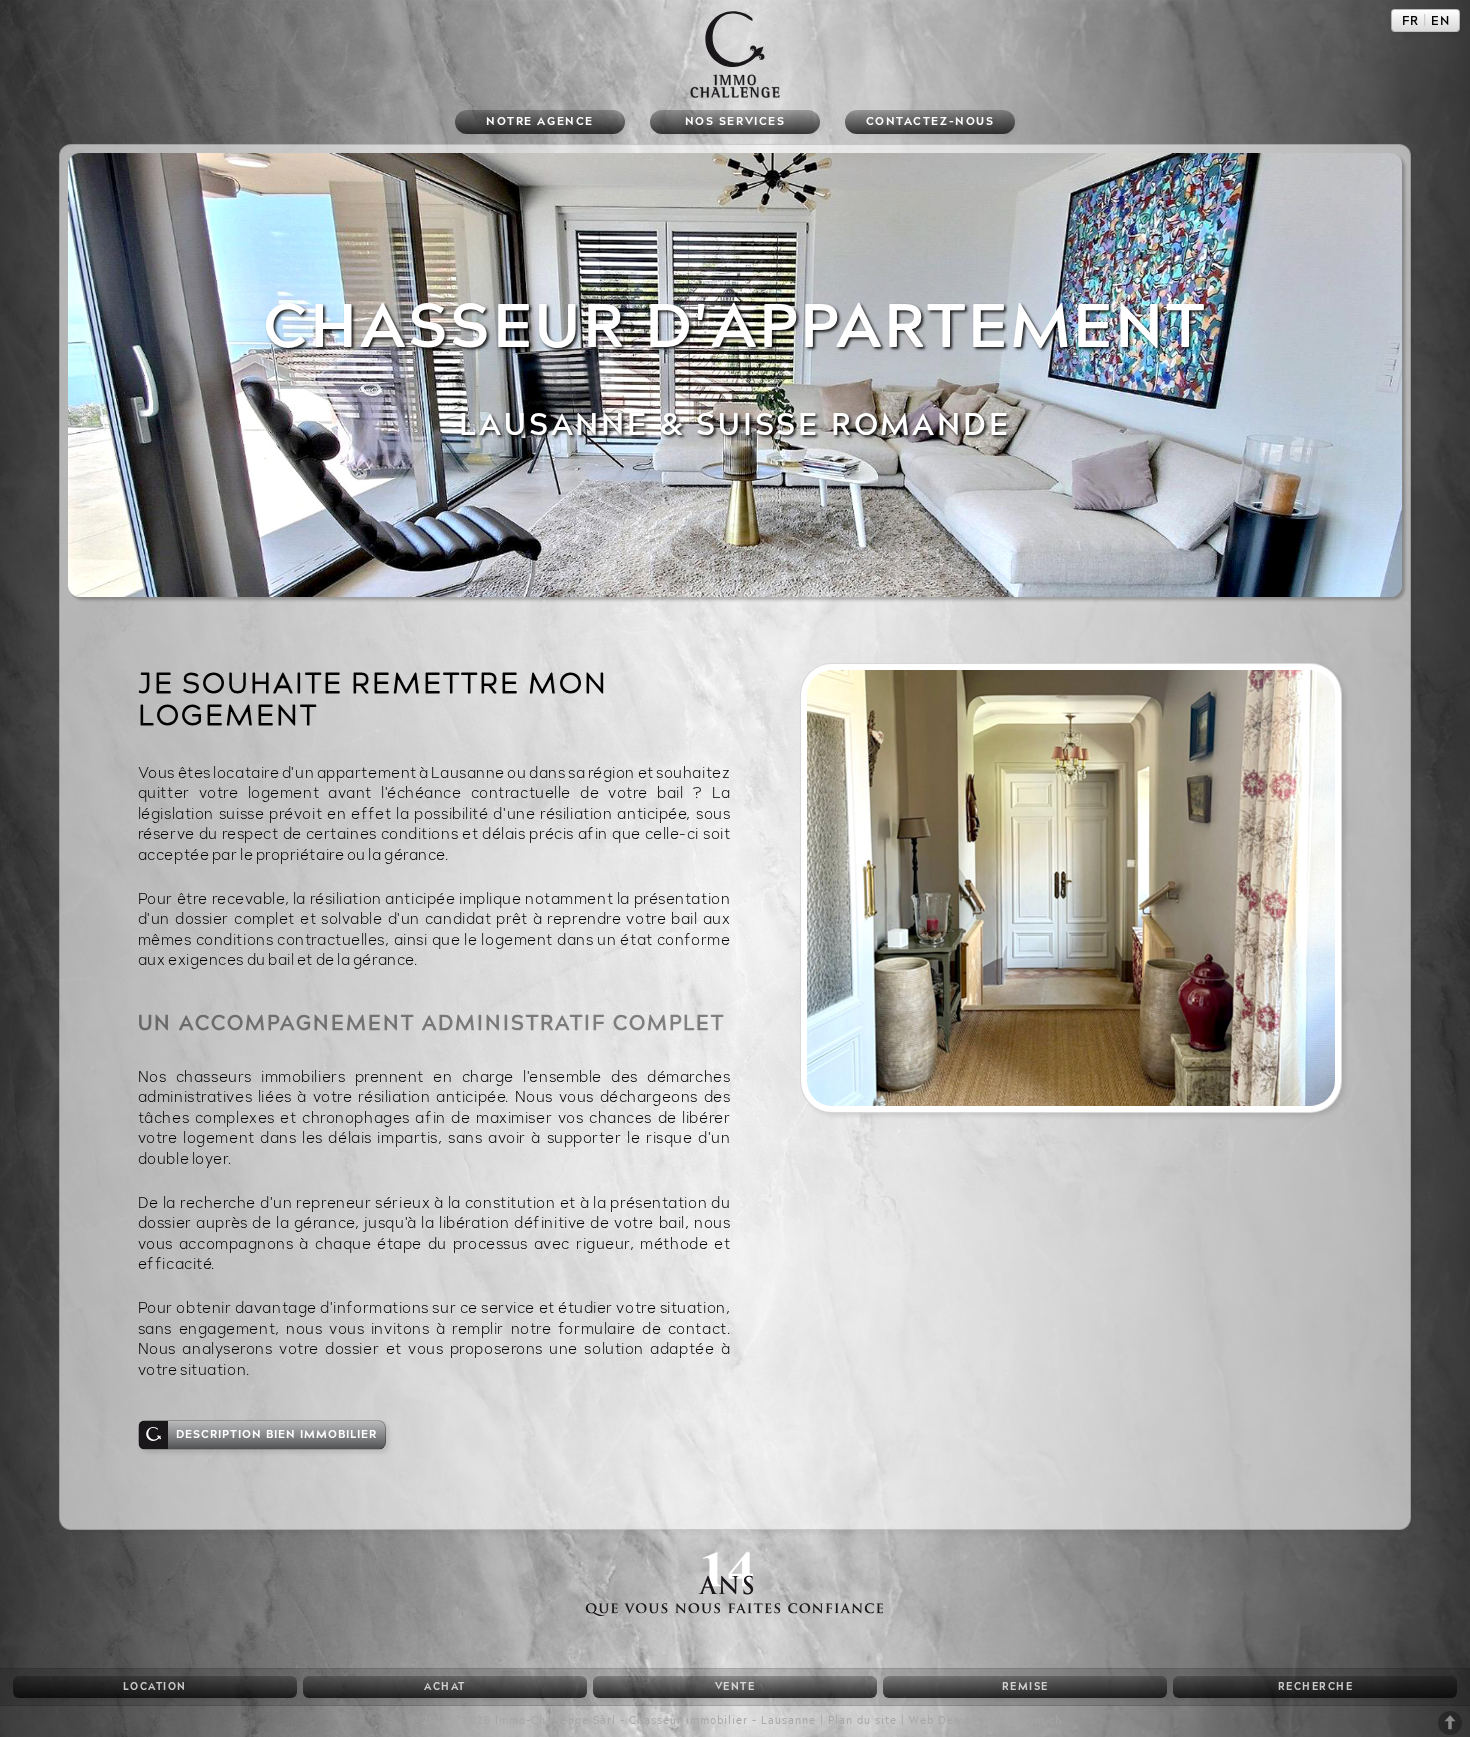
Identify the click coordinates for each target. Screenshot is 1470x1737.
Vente (735, 1687)
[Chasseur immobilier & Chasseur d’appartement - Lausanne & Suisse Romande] (735, 1610)
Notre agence (539, 121)
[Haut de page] (1450, 1732)
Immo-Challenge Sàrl (555, 1721)
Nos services (735, 121)
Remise (1025, 1687)
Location (155, 1687)
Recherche (1316, 1687)
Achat (445, 1687)
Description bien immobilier (276, 1434)
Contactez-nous (930, 121)
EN (1440, 21)
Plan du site (862, 1721)
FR (1410, 21)
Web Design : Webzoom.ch (985, 1721)
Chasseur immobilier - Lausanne (722, 1721)
